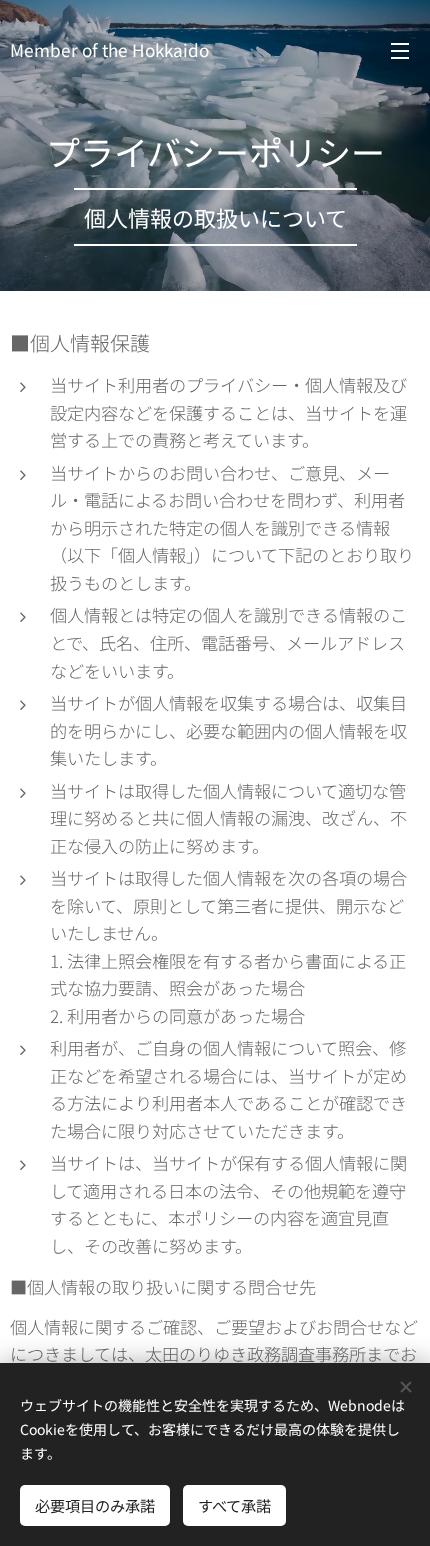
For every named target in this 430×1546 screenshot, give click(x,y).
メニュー (400, 50)
